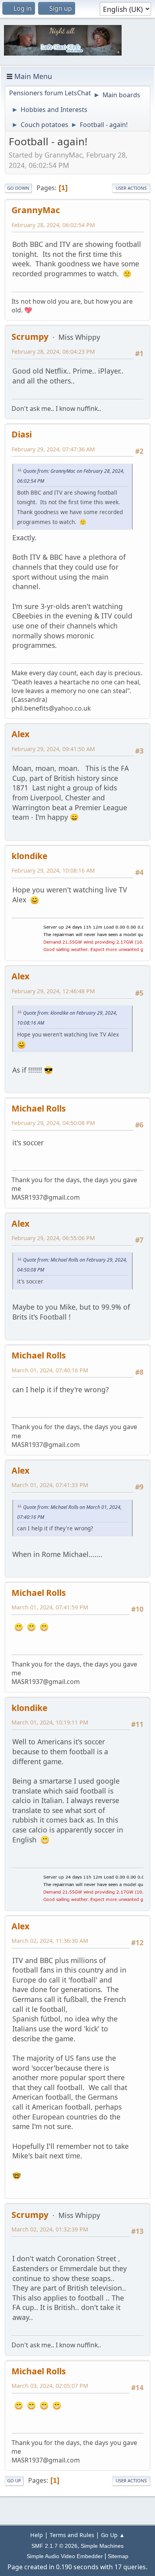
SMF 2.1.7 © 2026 (54, 2546)
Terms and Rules (72, 2535)
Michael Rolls (39, 1108)
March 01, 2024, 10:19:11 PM (50, 1722)
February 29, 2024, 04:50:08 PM (53, 1123)
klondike (29, 856)
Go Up (14, 2481)
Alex (20, 734)
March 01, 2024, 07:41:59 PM (50, 1607)
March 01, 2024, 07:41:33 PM (50, 1485)
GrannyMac (36, 210)
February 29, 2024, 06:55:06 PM (53, 1238)
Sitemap (118, 2556)
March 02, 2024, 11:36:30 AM (50, 1941)
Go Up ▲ (113, 2535)
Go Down (18, 188)
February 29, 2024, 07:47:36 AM (53, 449)
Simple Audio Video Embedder (65, 2556)
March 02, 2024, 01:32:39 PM (50, 2229)
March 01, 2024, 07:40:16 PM (50, 1370)
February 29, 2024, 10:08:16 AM (53, 870)
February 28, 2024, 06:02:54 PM (53, 225)
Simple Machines (102, 2546)
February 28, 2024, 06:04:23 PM (53, 352)
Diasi (22, 434)
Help (37, 2535)
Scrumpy (30, 336)
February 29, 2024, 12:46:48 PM (53, 991)
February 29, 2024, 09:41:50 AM (53, 749)
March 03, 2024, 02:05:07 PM (50, 2386)
